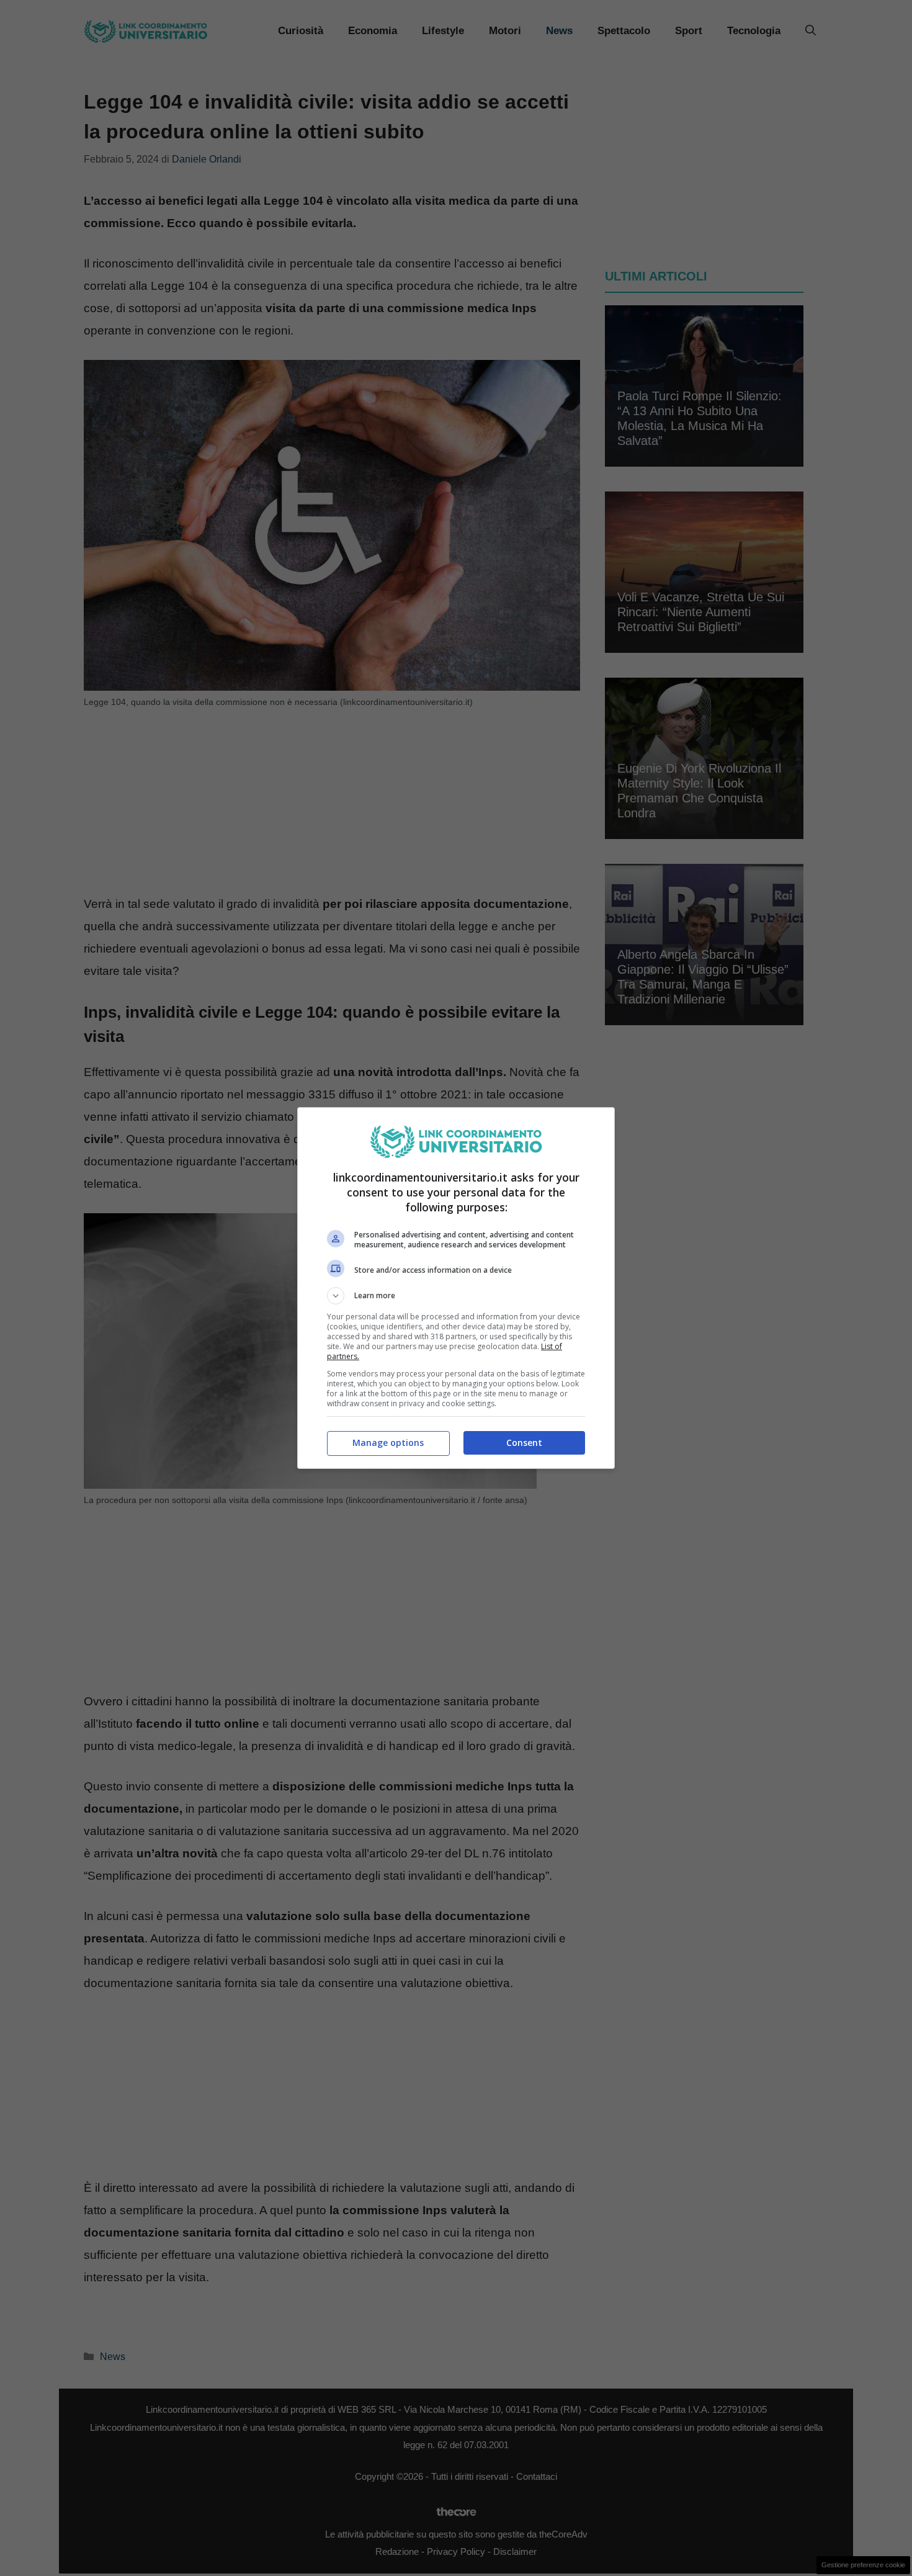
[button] (456, 1296)
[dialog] (456, 1288)
